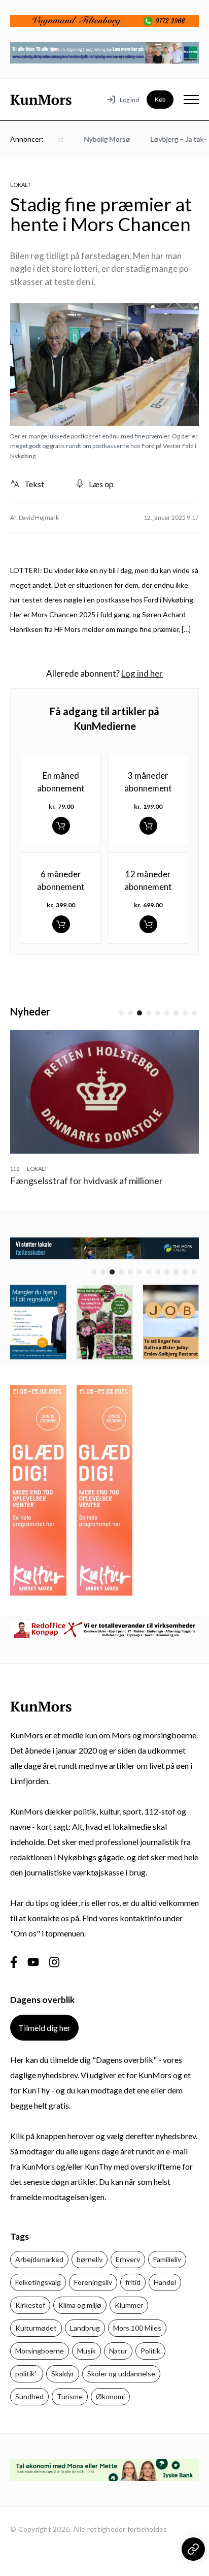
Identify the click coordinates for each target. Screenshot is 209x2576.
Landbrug (85, 2328)
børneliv (90, 2259)
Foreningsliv (93, 2282)
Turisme (70, 2396)
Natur (118, 2351)
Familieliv (167, 2259)
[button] (121, 1013)
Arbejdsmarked (39, 2259)
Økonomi (110, 2396)
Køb (160, 99)
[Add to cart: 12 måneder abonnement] (148, 924)
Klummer (129, 2305)
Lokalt (21, 185)
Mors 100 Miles (137, 2328)
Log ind (129, 100)
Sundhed (29, 2396)
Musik (86, 2351)
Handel (165, 2282)
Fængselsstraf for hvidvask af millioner (86, 1181)
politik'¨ (27, 2374)
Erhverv (128, 2259)
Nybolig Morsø (97, 139)
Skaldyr (63, 2374)
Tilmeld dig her (44, 2028)
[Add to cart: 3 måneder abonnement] (148, 826)
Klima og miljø (80, 2305)
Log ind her (142, 673)
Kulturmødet (36, 2328)
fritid (133, 2282)
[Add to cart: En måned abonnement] (61, 826)
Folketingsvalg (38, 2282)
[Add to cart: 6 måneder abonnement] (61, 924)
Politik (150, 2351)
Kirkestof (30, 2305)
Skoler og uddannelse (121, 2374)
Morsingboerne (40, 2351)
